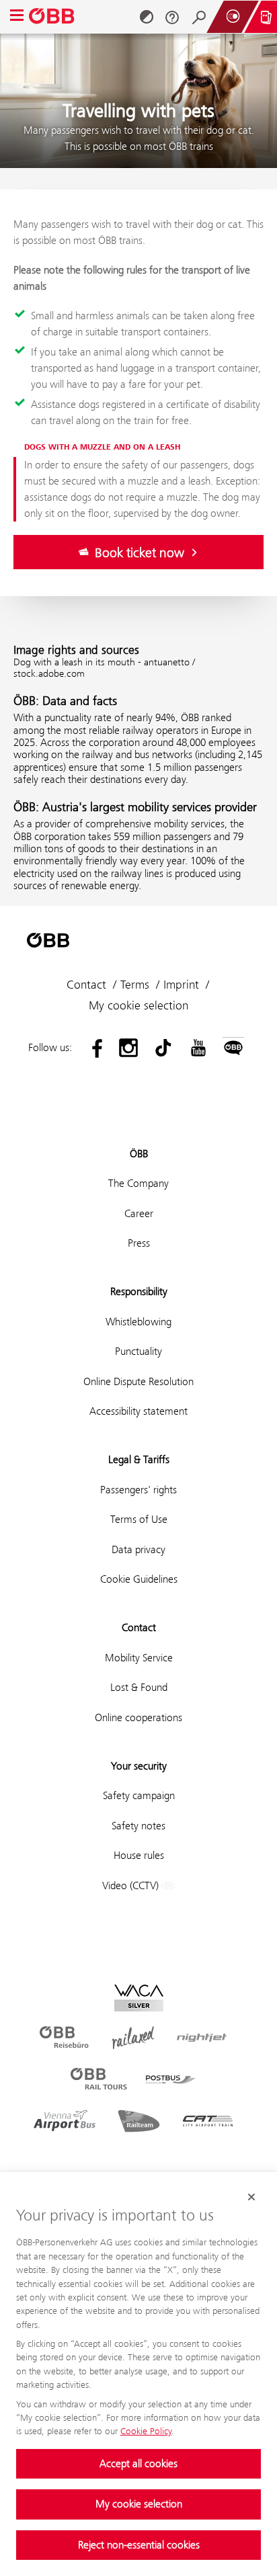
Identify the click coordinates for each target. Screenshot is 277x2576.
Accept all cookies (138, 2463)
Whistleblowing (138, 1322)
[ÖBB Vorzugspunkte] (233, 17)
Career (139, 1213)
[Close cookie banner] (251, 2197)
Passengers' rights (138, 1490)
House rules (139, 1855)
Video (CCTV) (132, 1885)
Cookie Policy (146, 2431)
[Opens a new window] (93, 1048)
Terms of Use (139, 1519)
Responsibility (139, 1291)
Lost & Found (139, 1687)
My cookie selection (139, 2504)
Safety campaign (139, 1795)
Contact (86, 985)
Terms (135, 985)
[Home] (52, 17)
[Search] (199, 17)
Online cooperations (138, 1717)
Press (139, 1243)
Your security (139, 1766)
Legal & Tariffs (139, 1459)
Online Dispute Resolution (138, 1381)
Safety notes (138, 1826)
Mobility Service (139, 1658)
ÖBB (139, 1154)
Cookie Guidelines (139, 1579)
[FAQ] (172, 17)
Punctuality (138, 1351)
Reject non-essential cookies (139, 2545)
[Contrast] (147, 17)
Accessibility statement (138, 1411)
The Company (138, 1183)
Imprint (181, 985)
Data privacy (138, 1549)
